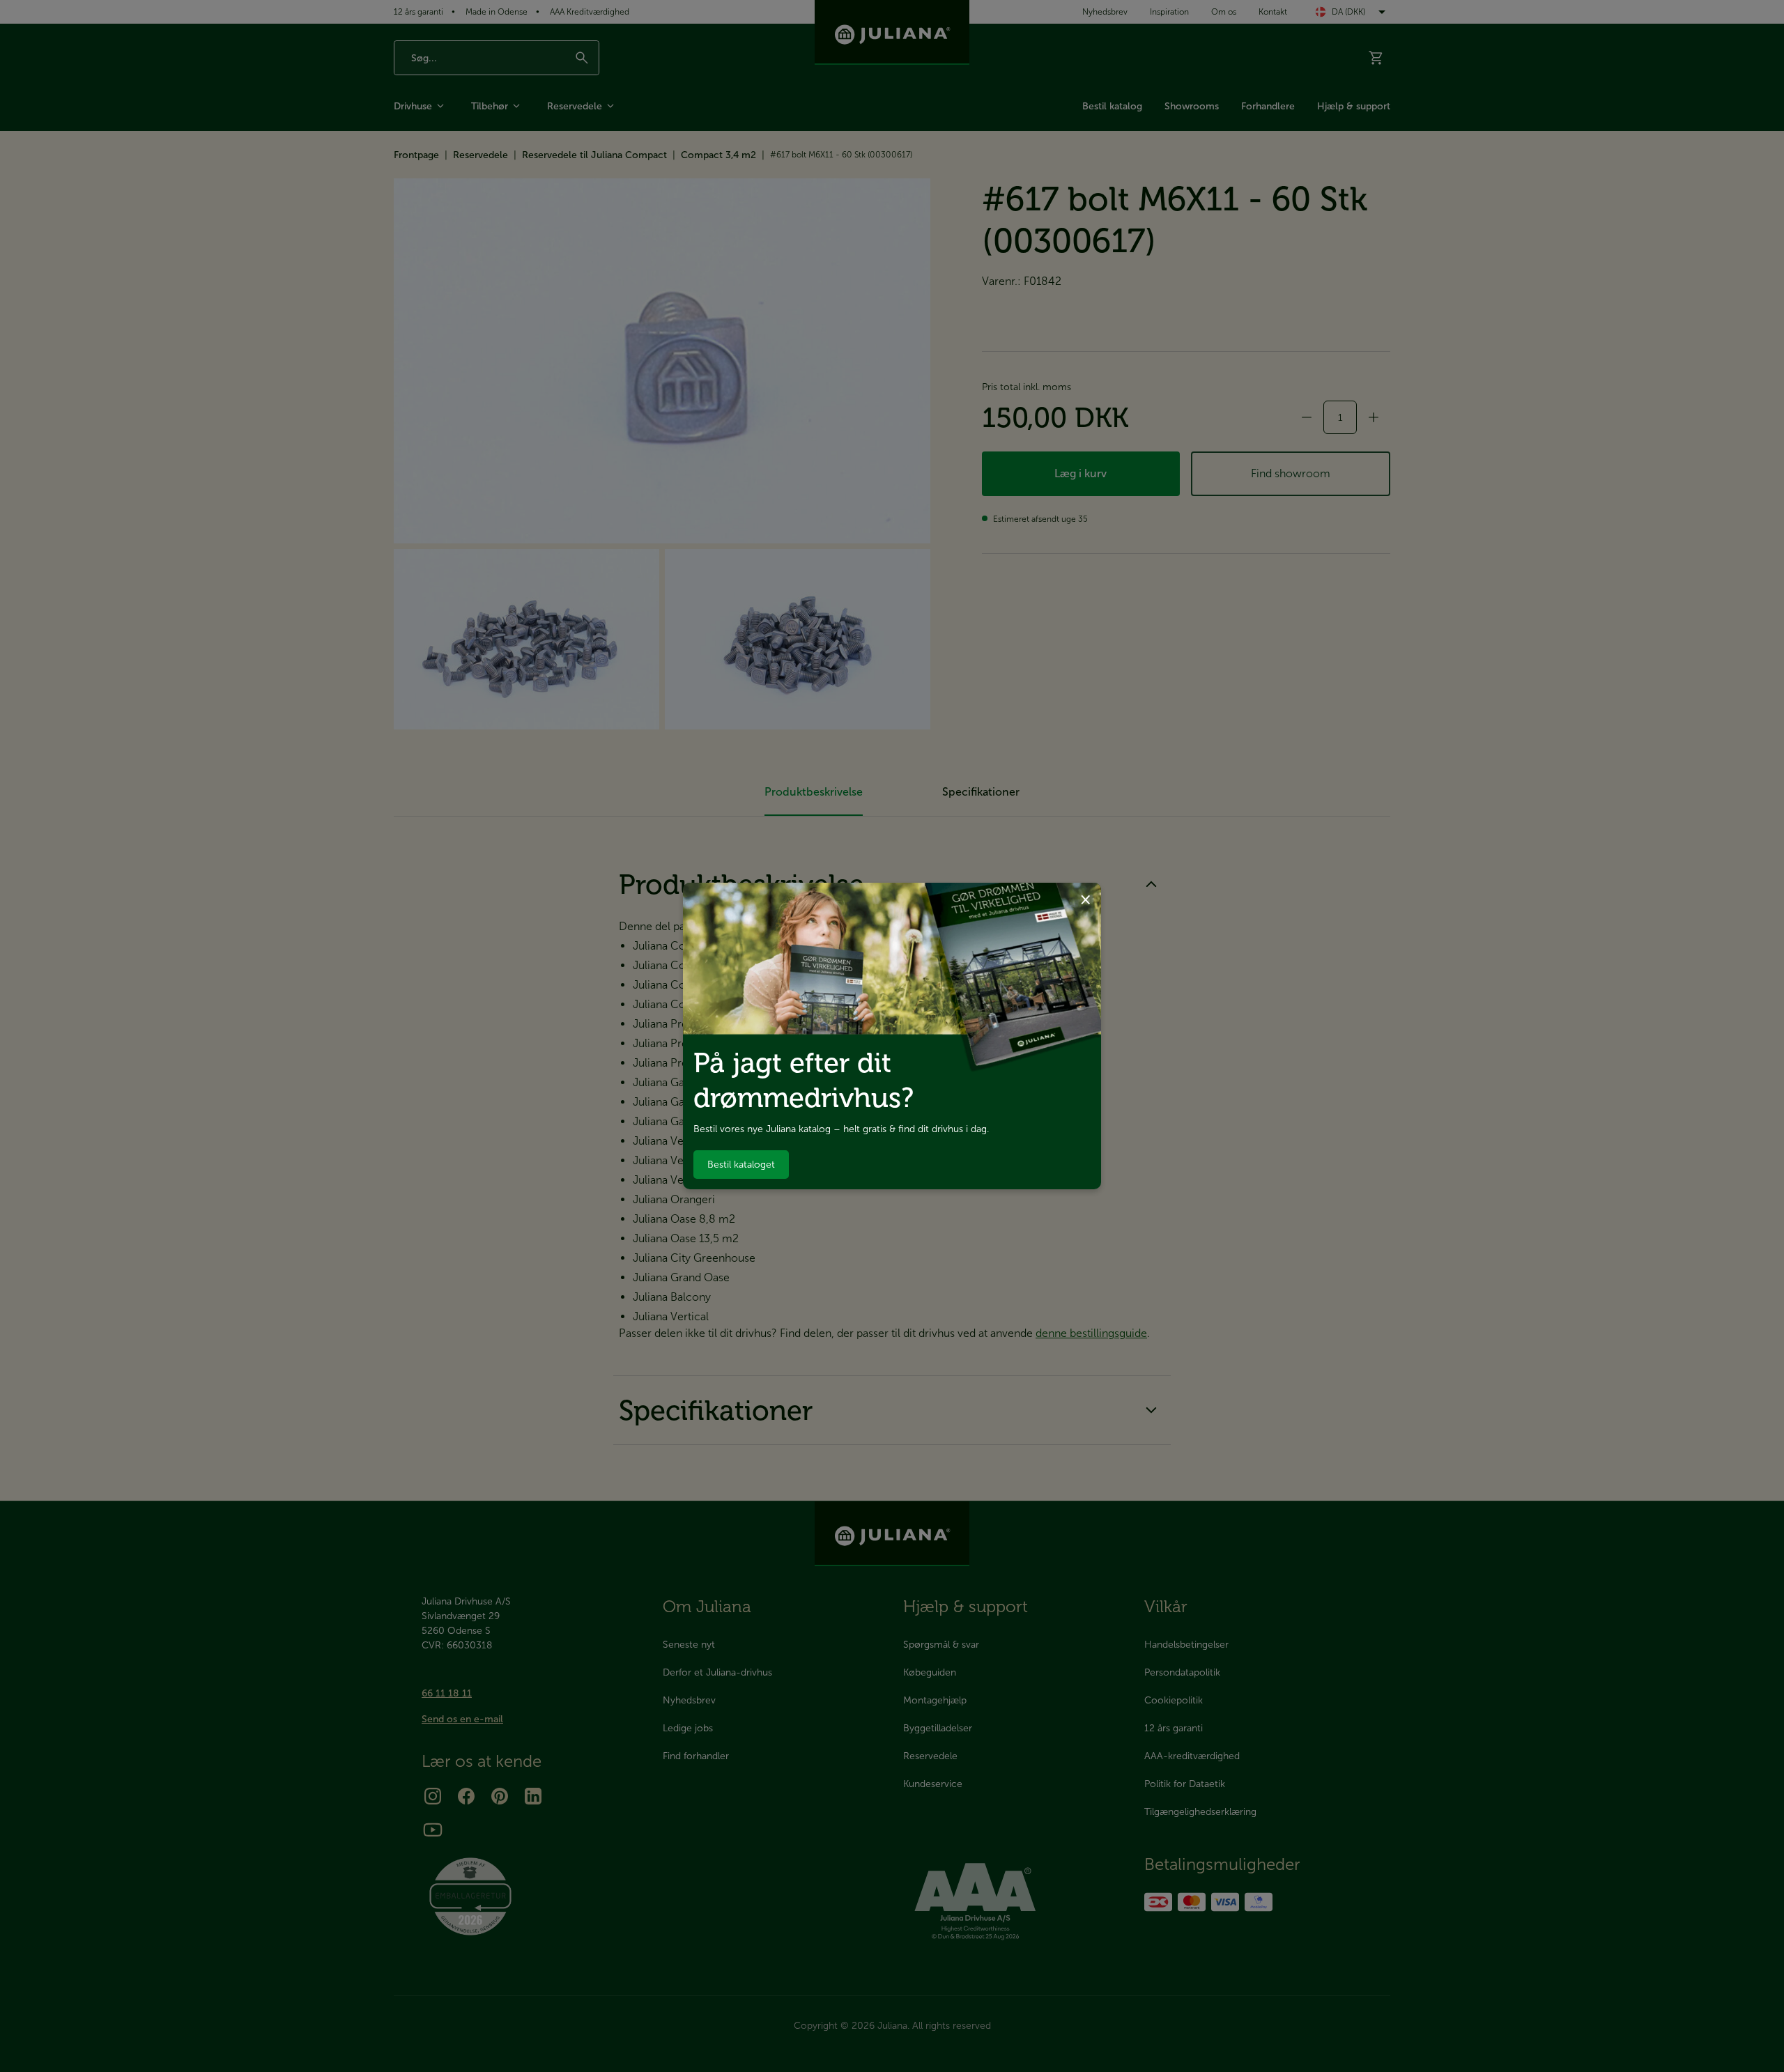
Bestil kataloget (741, 1165)
